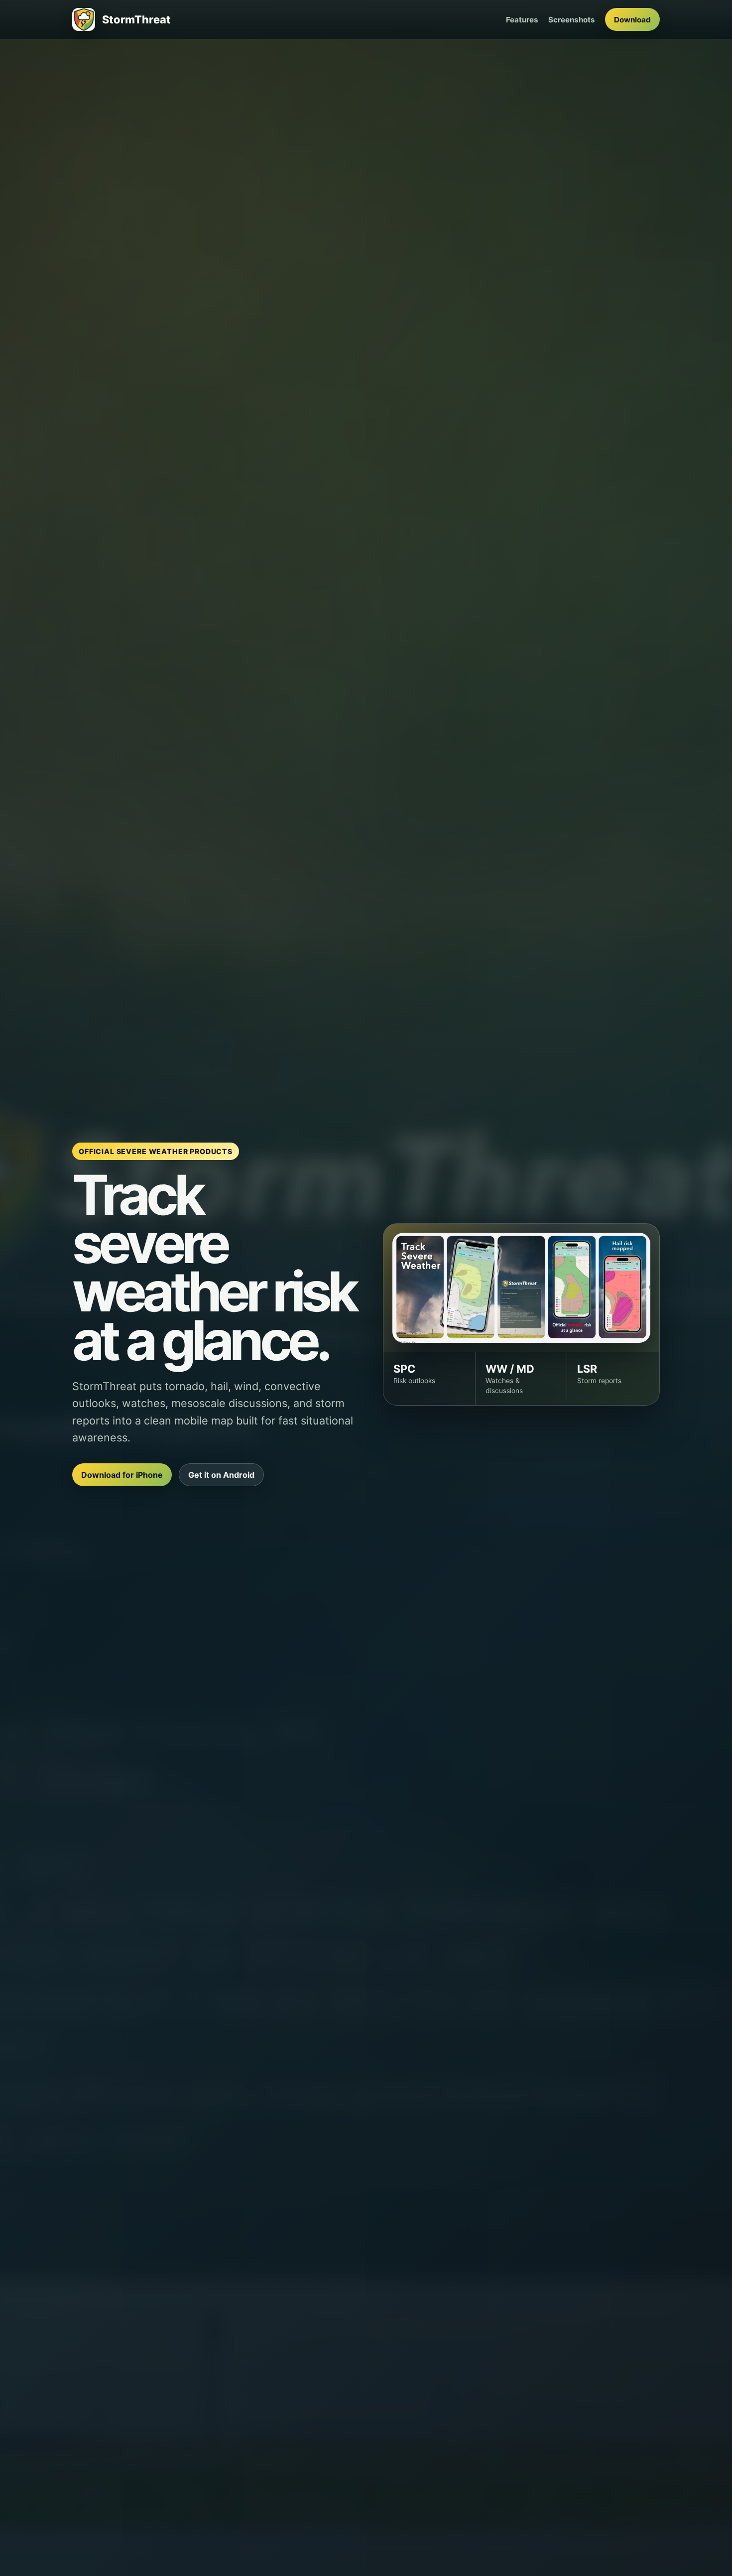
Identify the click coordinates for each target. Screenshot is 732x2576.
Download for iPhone (122, 1475)
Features (522, 20)
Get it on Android (221, 1475)
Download (632, 20)
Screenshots (572, 20)
